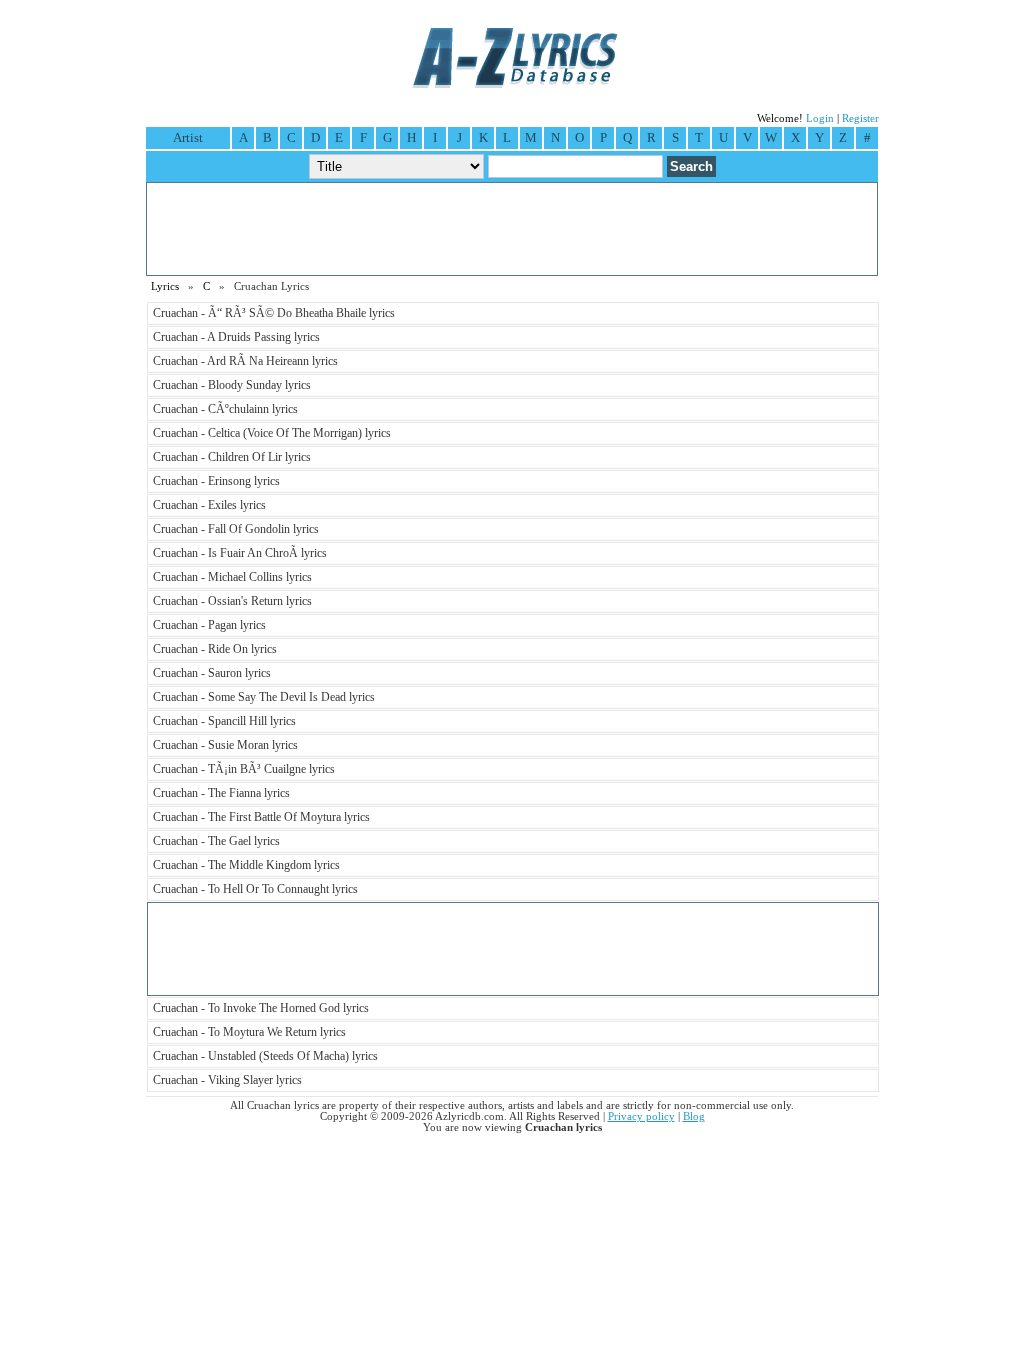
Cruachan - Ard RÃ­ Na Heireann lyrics (245, 361)
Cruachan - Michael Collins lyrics (232, 577)
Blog (694, 1116)
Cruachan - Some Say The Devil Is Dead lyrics (264, 697)
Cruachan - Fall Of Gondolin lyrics (236, 529)
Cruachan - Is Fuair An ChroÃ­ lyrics (240, 553)
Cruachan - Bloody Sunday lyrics (232, 385)
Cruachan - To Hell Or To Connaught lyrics (255, 889)
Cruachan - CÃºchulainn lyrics (225, 409)
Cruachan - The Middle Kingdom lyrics (246, 865)
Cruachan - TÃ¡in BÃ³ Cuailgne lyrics (244, 769)
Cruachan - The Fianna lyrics (221, 793)
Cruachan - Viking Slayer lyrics (227, 1080)
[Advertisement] (512, 229)
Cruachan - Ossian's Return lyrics (232, 601)
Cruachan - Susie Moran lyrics (225, 745)
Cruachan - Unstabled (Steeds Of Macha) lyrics (265, 1056)
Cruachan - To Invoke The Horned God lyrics (261, 1008)
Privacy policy (641, 1116)
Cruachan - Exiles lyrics (209, 505)
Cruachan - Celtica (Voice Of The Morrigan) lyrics (272, 433)
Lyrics (165, 286)
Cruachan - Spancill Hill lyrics (224, 721)
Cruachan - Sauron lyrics (212, 673)
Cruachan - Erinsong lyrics (216, 481)
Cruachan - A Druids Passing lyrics (236, 337)
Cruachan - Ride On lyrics (215, 649)
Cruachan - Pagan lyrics (209, 625)
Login (820, 118)
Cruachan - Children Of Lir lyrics (232, 457)
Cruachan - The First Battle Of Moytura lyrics (261, 817)
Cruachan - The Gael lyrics (216, 841)
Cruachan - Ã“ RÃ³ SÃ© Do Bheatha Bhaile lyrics (274, 313)
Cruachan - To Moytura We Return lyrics (249, 1032)
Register (860, 118)
